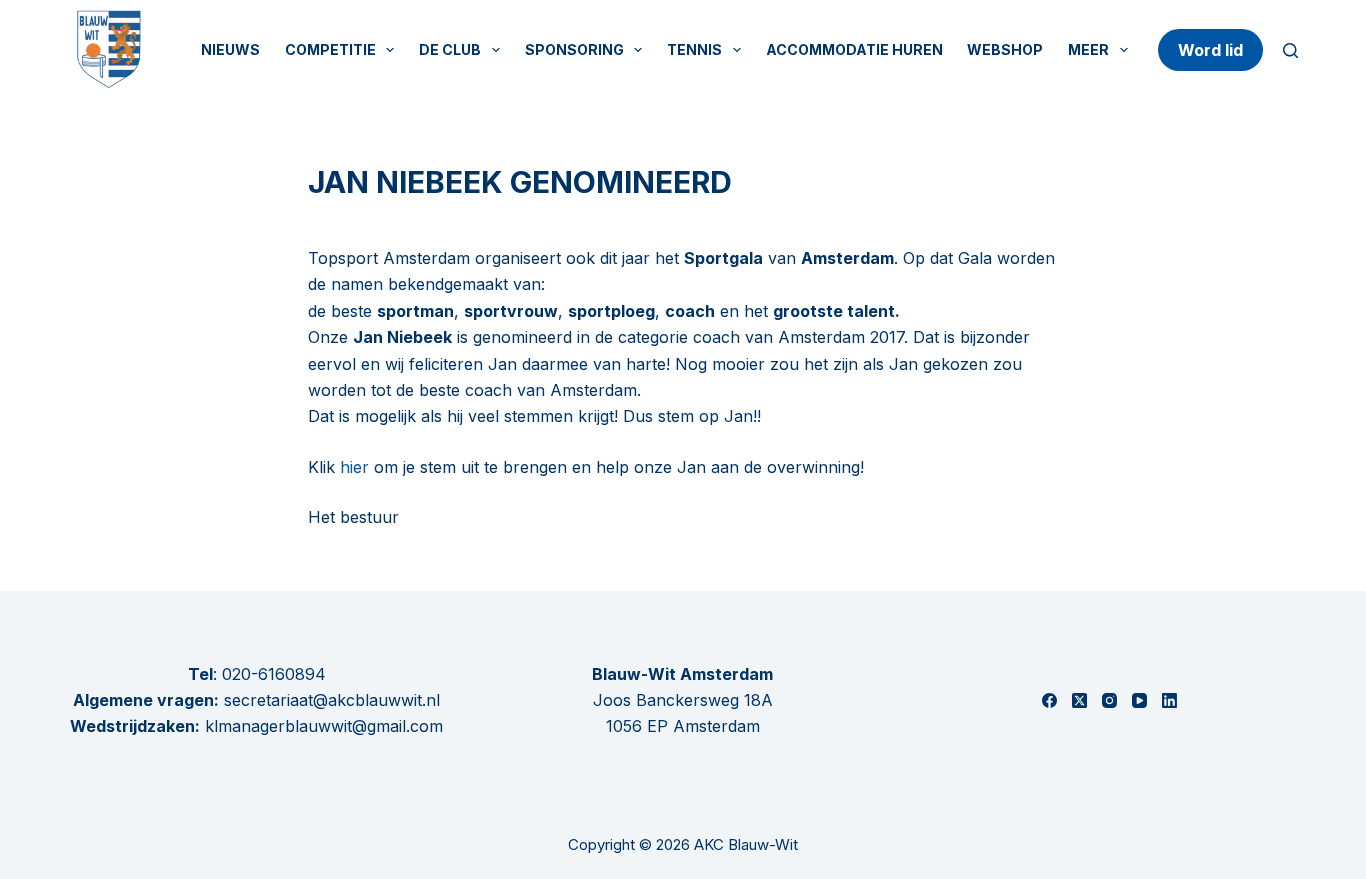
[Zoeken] (1290, 50)
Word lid (1210, 50)
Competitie (330, 49)
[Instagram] (1109, 700)
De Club (450, 49)
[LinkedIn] (1169, 700)
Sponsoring (574, 49)
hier (354, 467)
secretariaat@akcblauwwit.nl (329, 700)
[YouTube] (1139, 700)
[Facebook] (1049, 700)
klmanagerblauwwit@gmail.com (324, 726)
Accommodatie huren (854, 49)
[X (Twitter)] (1079, 700)
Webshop (1005, 49)
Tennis (694, 49)
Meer (1088, 49)
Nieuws (230, 49)
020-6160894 (274, 674)
